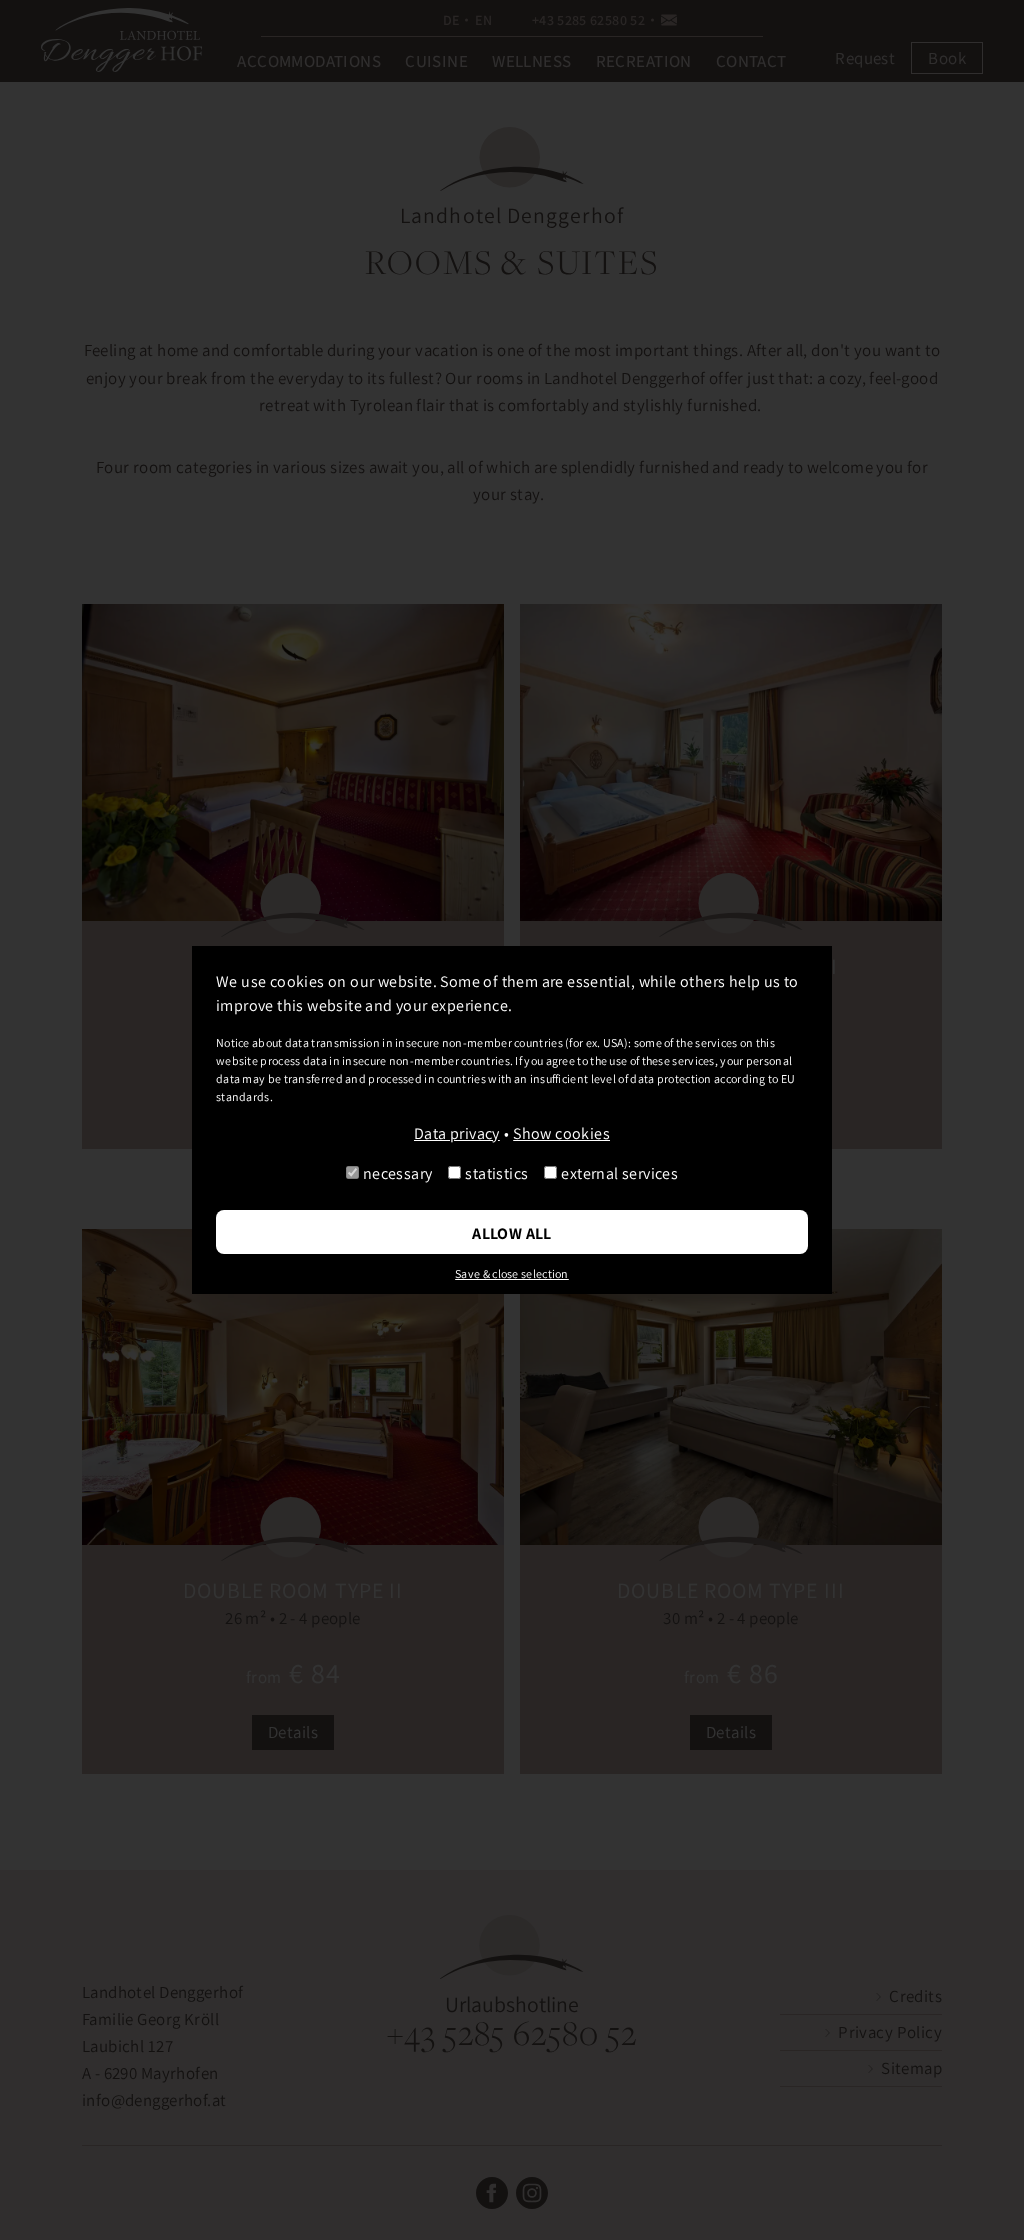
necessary (398, 1173)
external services (619, 1173)
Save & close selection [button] (512, 1273)
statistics (496, 1173)
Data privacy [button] (457, 1133)
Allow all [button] (512, 1233)
